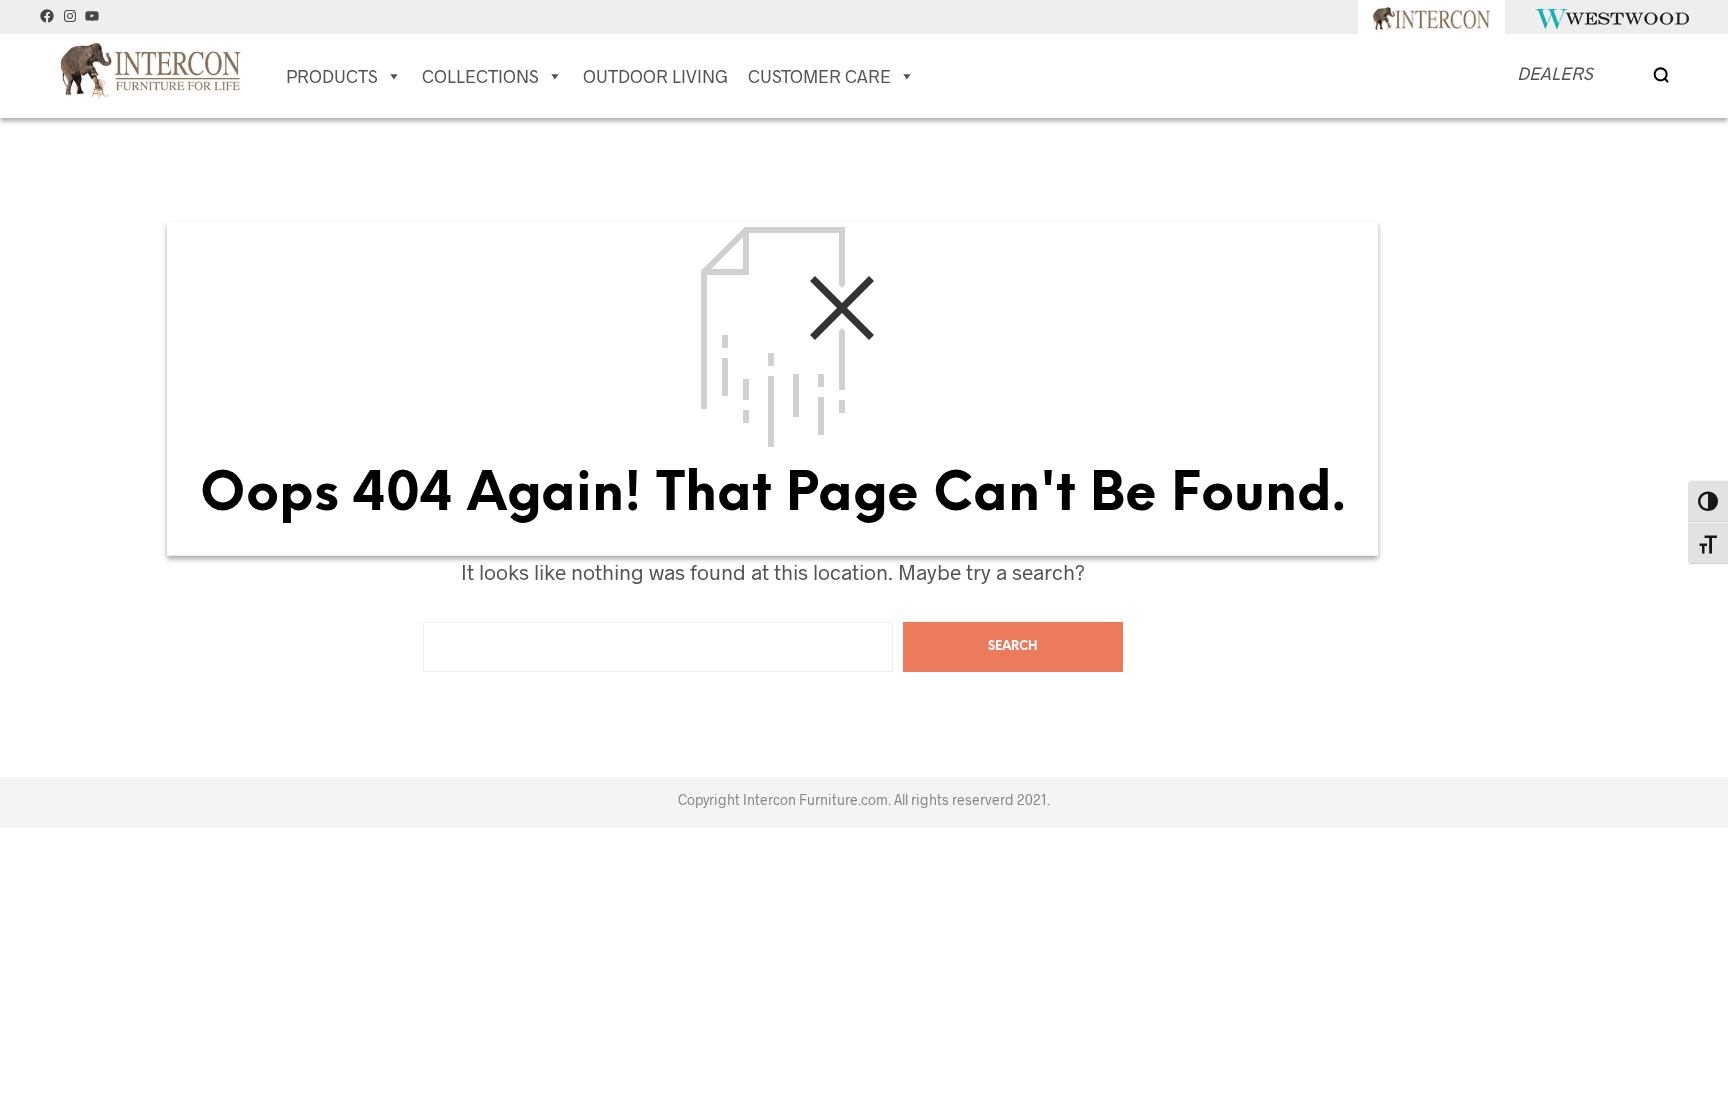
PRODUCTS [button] (332, 76)
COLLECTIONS (480, 76)
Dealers (1555, 73)
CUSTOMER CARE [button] (819, 76)
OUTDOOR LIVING (655, 76)
